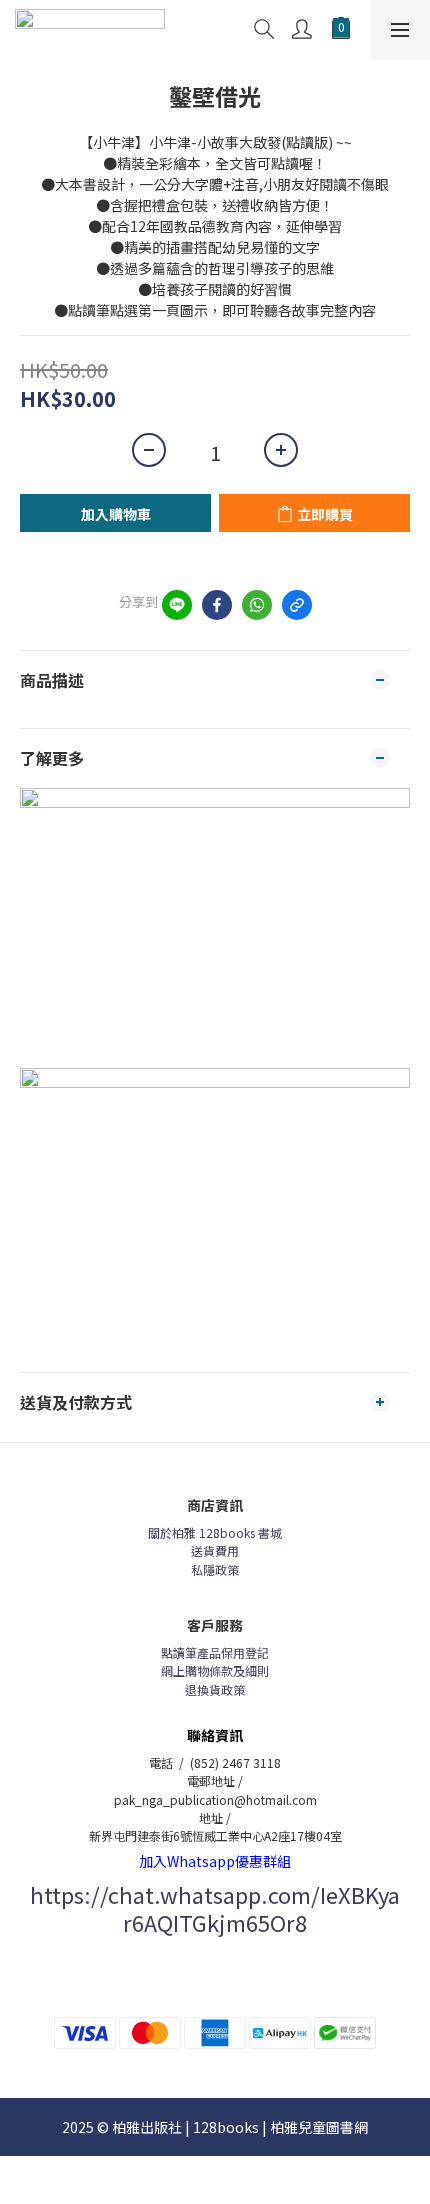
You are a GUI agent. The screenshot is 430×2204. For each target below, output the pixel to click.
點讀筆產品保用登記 (215, 1652)
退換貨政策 (215, 1689)
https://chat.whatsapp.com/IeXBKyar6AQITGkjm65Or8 (215, 1908)
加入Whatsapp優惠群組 (215, 1861)
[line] (177, 605)
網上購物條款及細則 (215, 1670)
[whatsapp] (257, 605)
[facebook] (217, 605)
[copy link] (297, 605)
